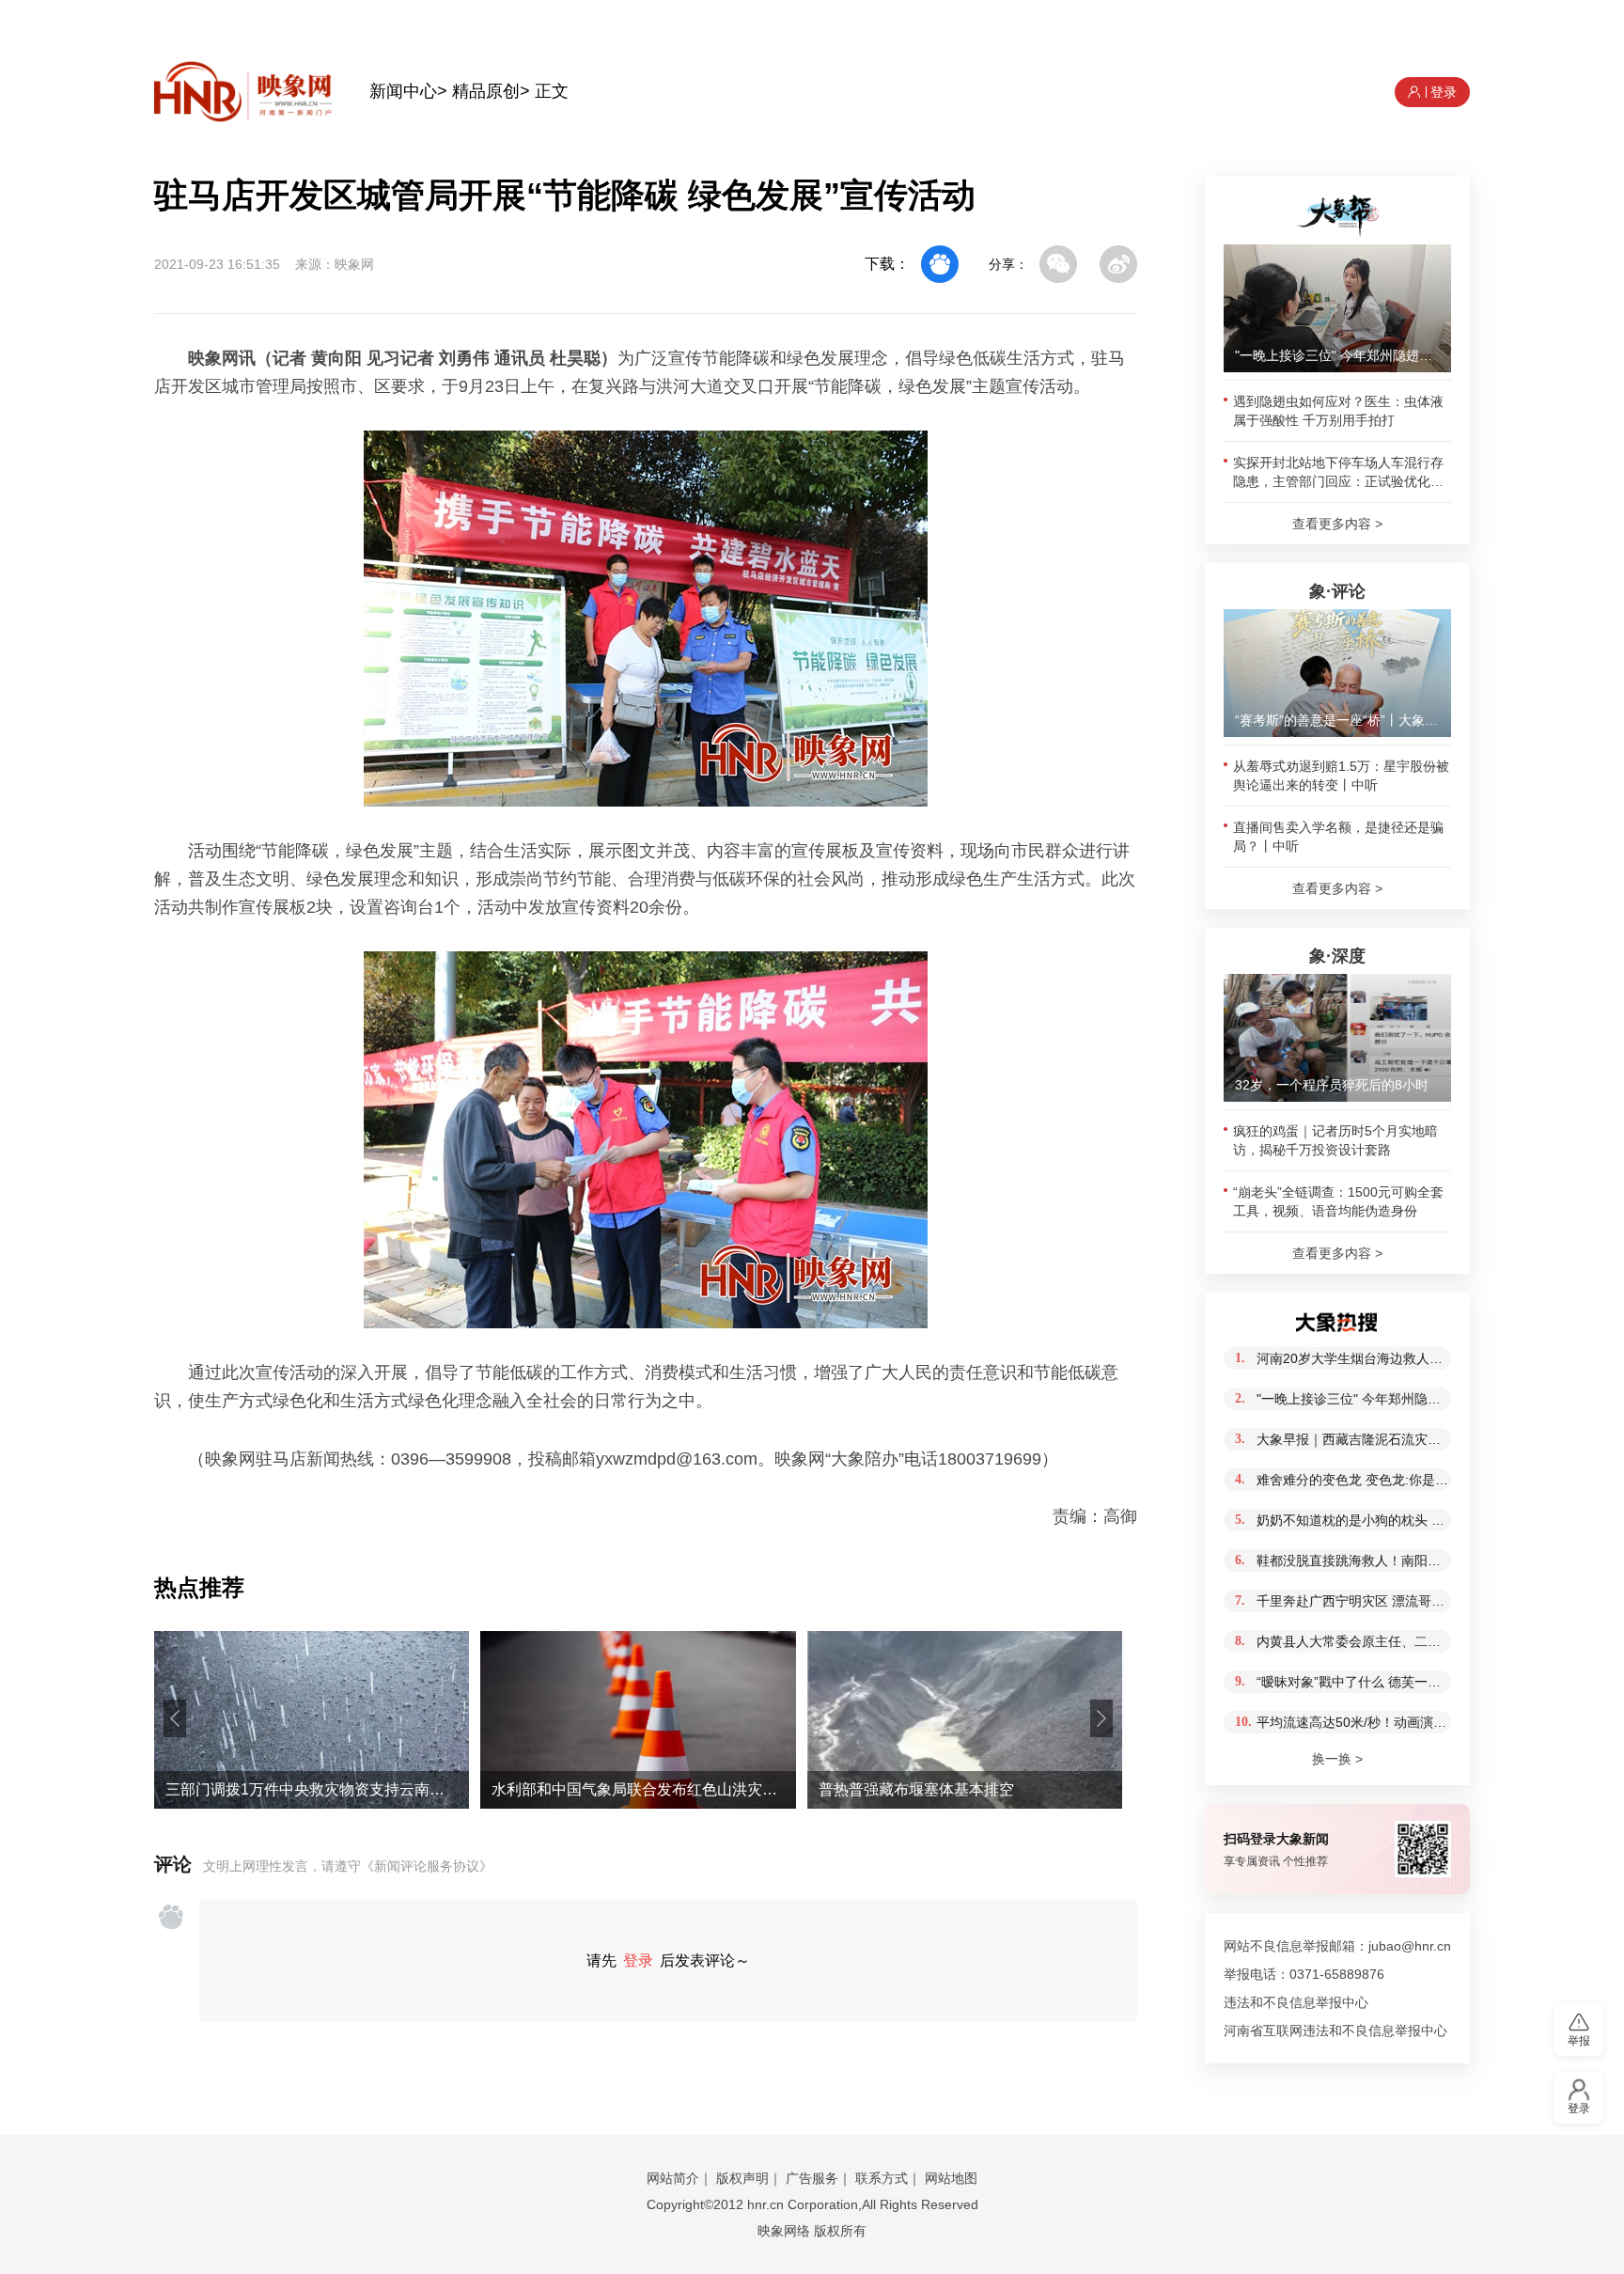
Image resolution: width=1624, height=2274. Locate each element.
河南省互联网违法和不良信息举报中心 (1335, 2031)
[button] (175, 1718)
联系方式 (882, 2178)
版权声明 (742, 2178)
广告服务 (812, 2178)
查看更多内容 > (1337, 524)
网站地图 (951, 2178)
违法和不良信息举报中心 (1296, 2002)
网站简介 (673, 2178)
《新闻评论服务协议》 (427, 1866)
